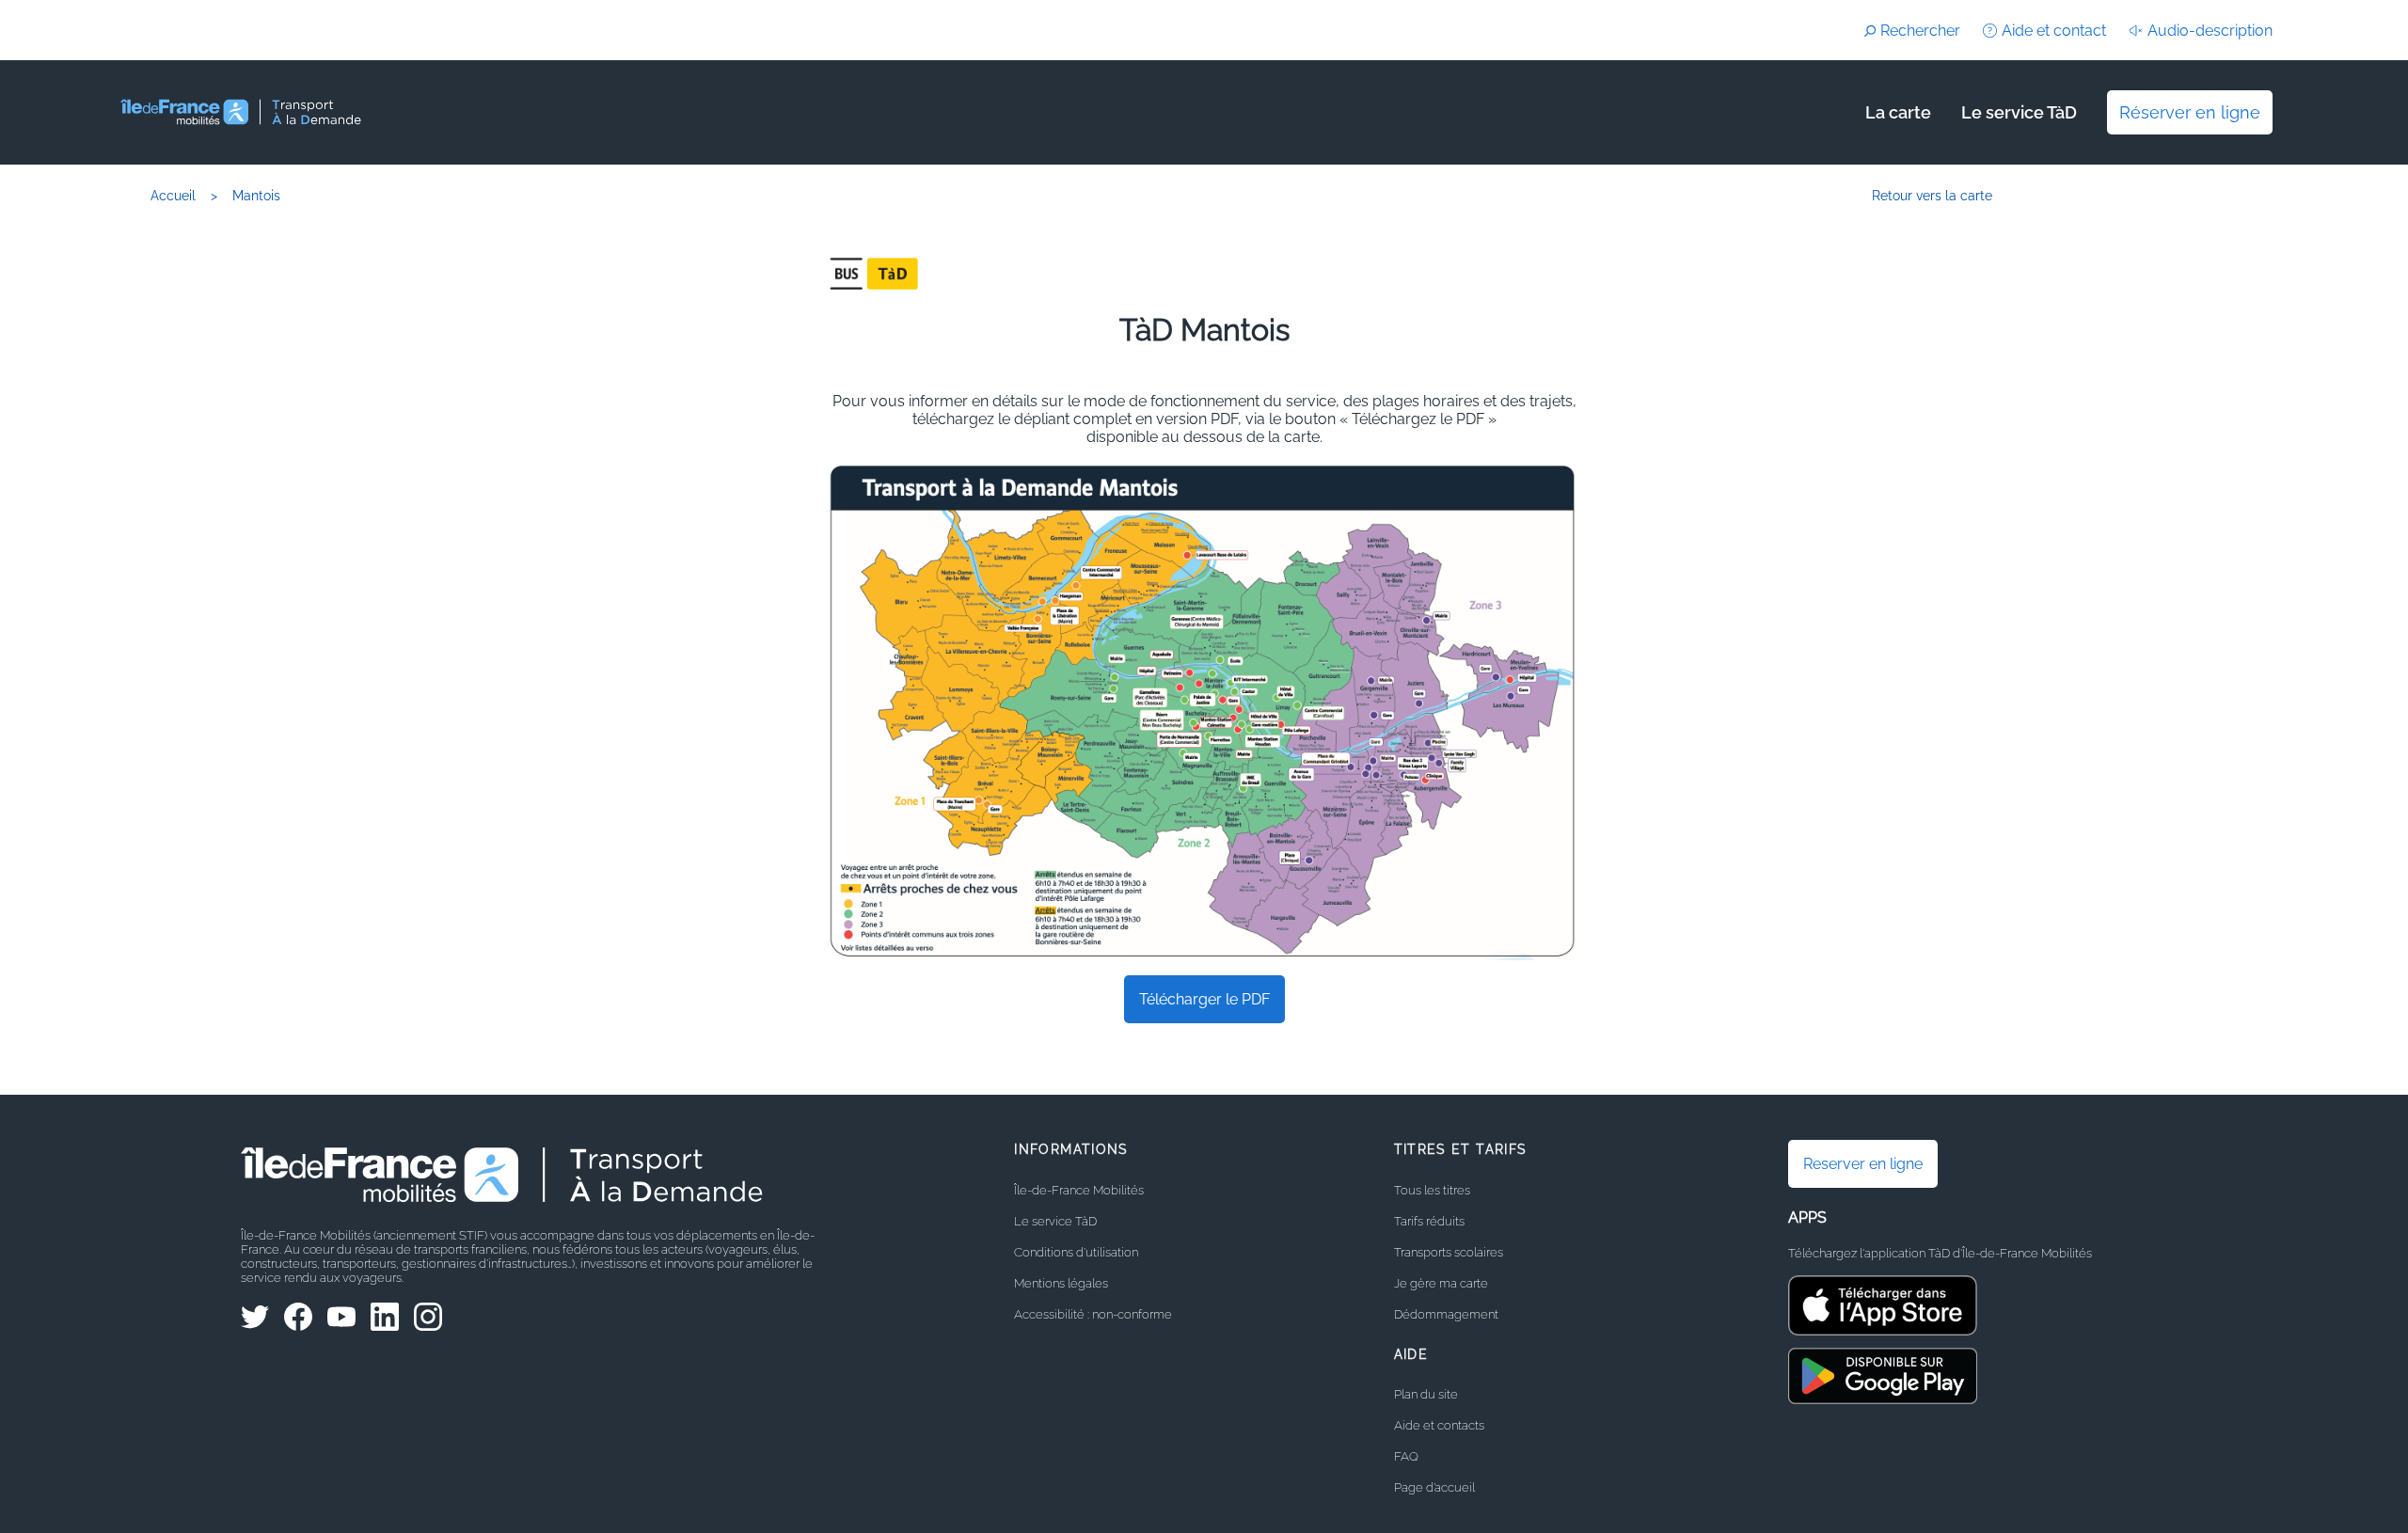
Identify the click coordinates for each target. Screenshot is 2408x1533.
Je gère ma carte (1441, 1283)
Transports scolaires (1449, 1252)
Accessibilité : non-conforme (1093, 1314)
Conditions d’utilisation (1076, 1252)
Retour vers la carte (1932, 195)
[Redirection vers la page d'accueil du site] (409, 112)
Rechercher (1920, 31)
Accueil (173, 195)
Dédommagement (1446, 1314)
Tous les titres (1432, 1190)
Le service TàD (2019, 112)
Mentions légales (1061, 1283)
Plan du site (1426, 1394)
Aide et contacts (1439, 1425)
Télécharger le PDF (1204, 999)
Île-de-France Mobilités (1079, 1190)
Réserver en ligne (2190, 112)
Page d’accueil (1434, 1487)
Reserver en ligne (1863, 1164)
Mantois (256, 195)
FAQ (1406, 1456)
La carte (1898, 112)
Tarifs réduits (1429, 1221)
